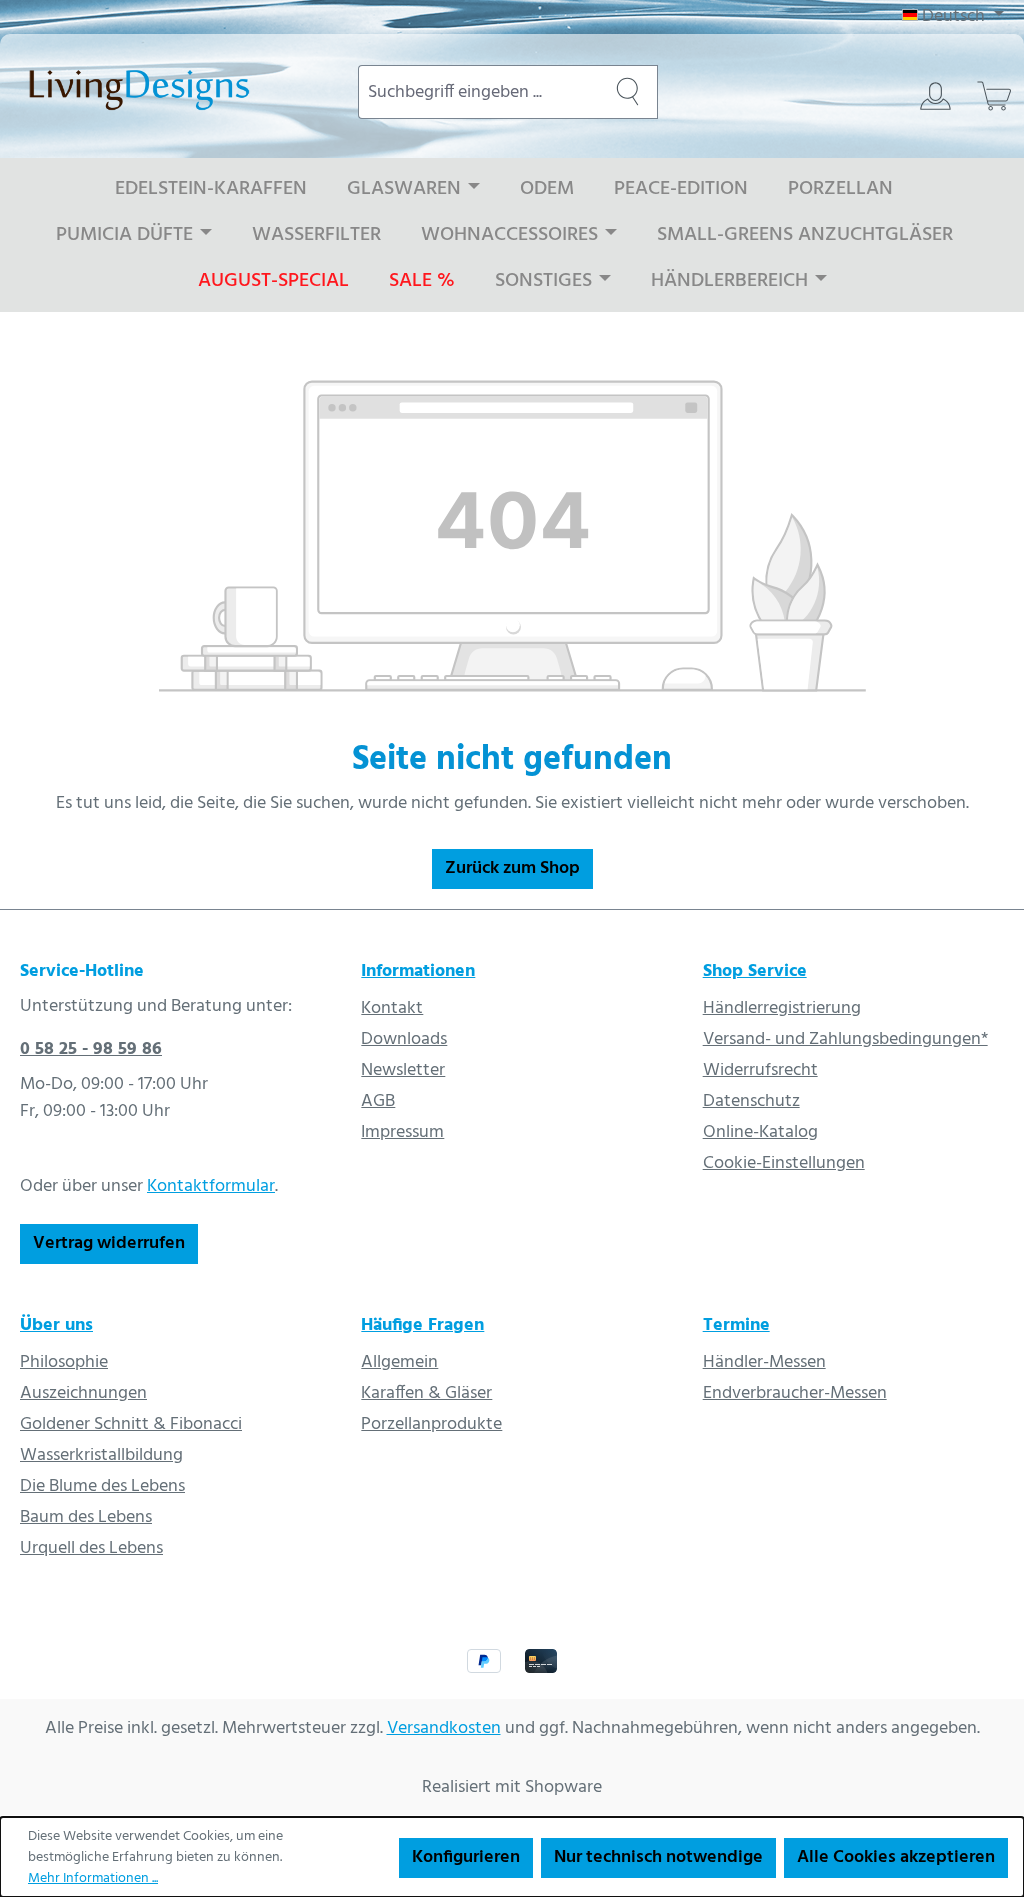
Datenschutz (751, 1101)
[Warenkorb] (994, 96)
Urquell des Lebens (91, 1548)
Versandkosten (444, 1728)
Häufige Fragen (422, 1325)
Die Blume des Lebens (102, 1486)
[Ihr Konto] (935, 96)
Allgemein (399, 1362)
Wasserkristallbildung (101, 1455)
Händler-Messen (764, 1362)
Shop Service (755, 971)
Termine (736, 1325)
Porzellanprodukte (431, 1424)
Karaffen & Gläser (426, 1393)
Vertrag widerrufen (109, 1243)
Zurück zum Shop (512, 868)
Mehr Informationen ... (93, 1878)
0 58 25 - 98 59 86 (91, 1049)
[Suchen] (628, 92)
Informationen (418, 971)
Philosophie (64, 1362)
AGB (378, 1101)
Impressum (402, 1132)
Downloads (404, 1039)
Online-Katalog (760, 1132)
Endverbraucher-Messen (795, 1393)
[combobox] (478, 92)
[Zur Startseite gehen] (169, 88)
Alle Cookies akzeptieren (896, 1857)
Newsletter (403, 1070)
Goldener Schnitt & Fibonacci (131, 1424)
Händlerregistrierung (782, 1008)
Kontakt (392, 1008)
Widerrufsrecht (760, 1070)
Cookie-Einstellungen (784, 1163)
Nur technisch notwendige (658, 1857)
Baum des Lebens (86, 1517)
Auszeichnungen (83, 1393)
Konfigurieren (466, 1857)
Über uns (56, 1325)
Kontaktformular (211, 1186)
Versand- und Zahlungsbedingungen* (845, 1039)
